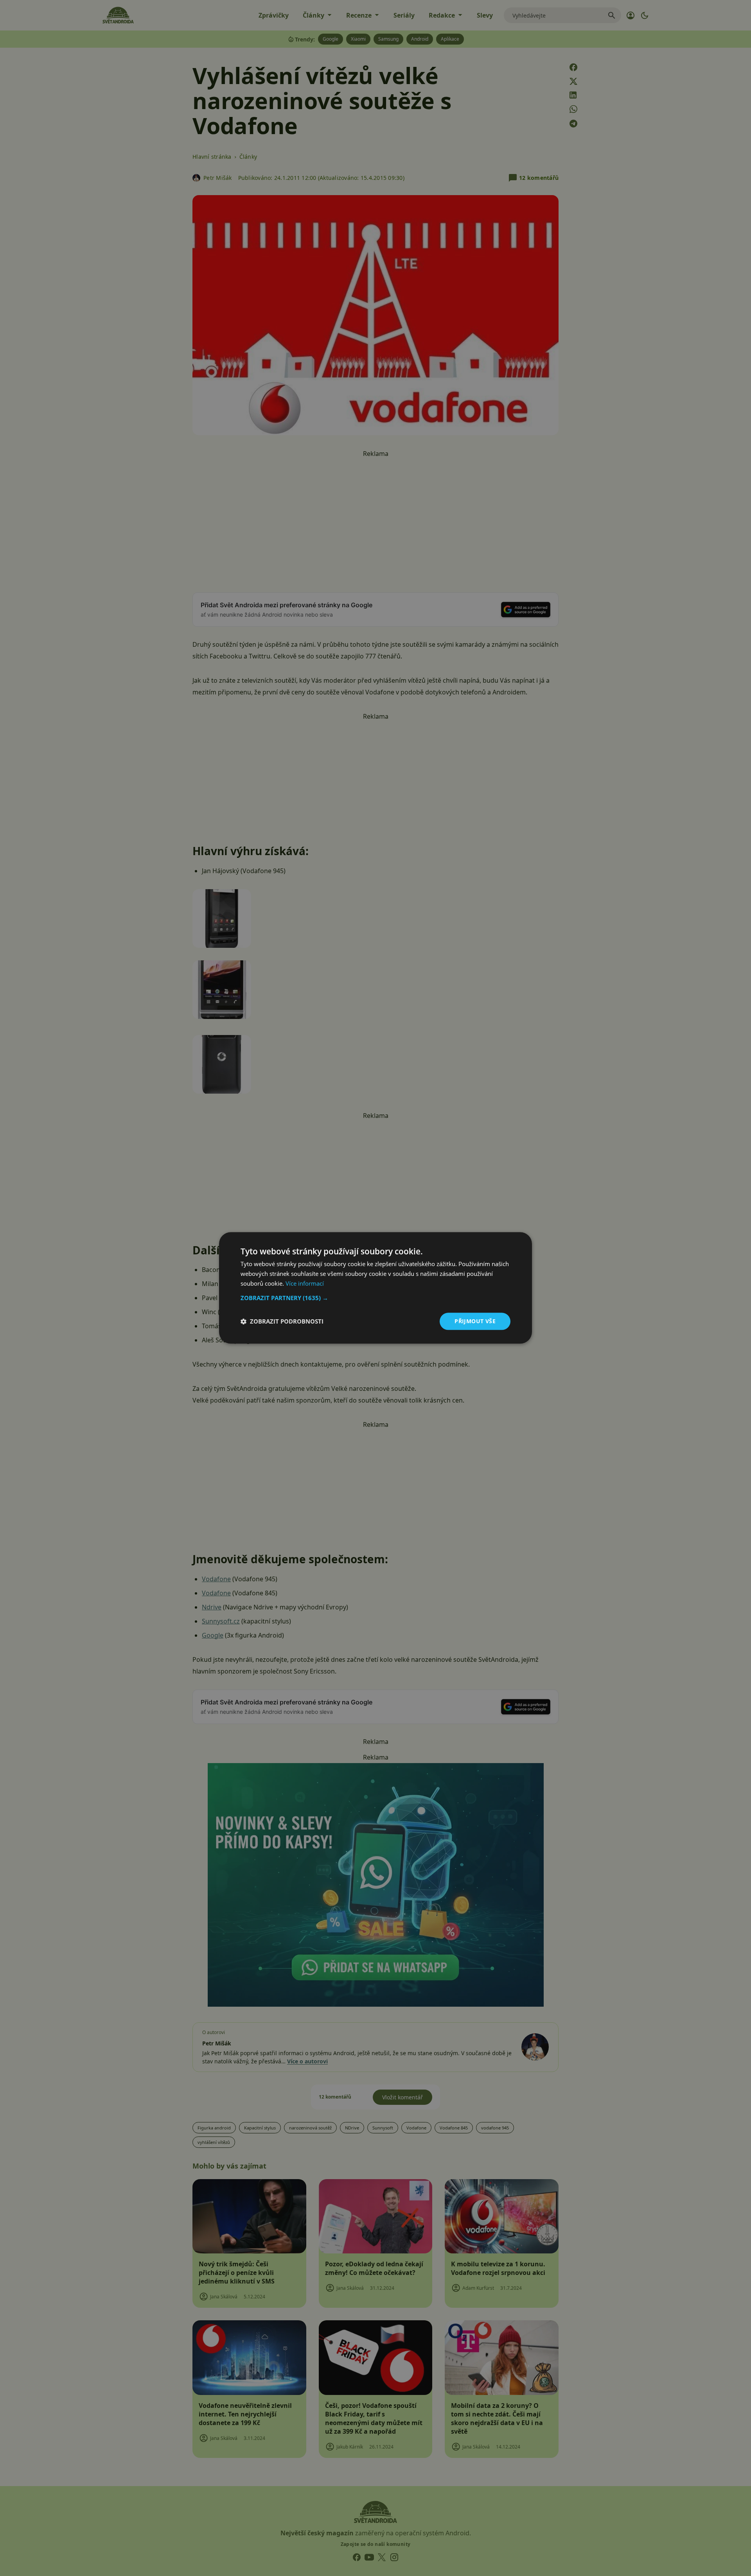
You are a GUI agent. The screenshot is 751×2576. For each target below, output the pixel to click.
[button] (375, 1298)
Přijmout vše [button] (475, 1321)
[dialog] (375, 1288)
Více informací (305, 1283)
